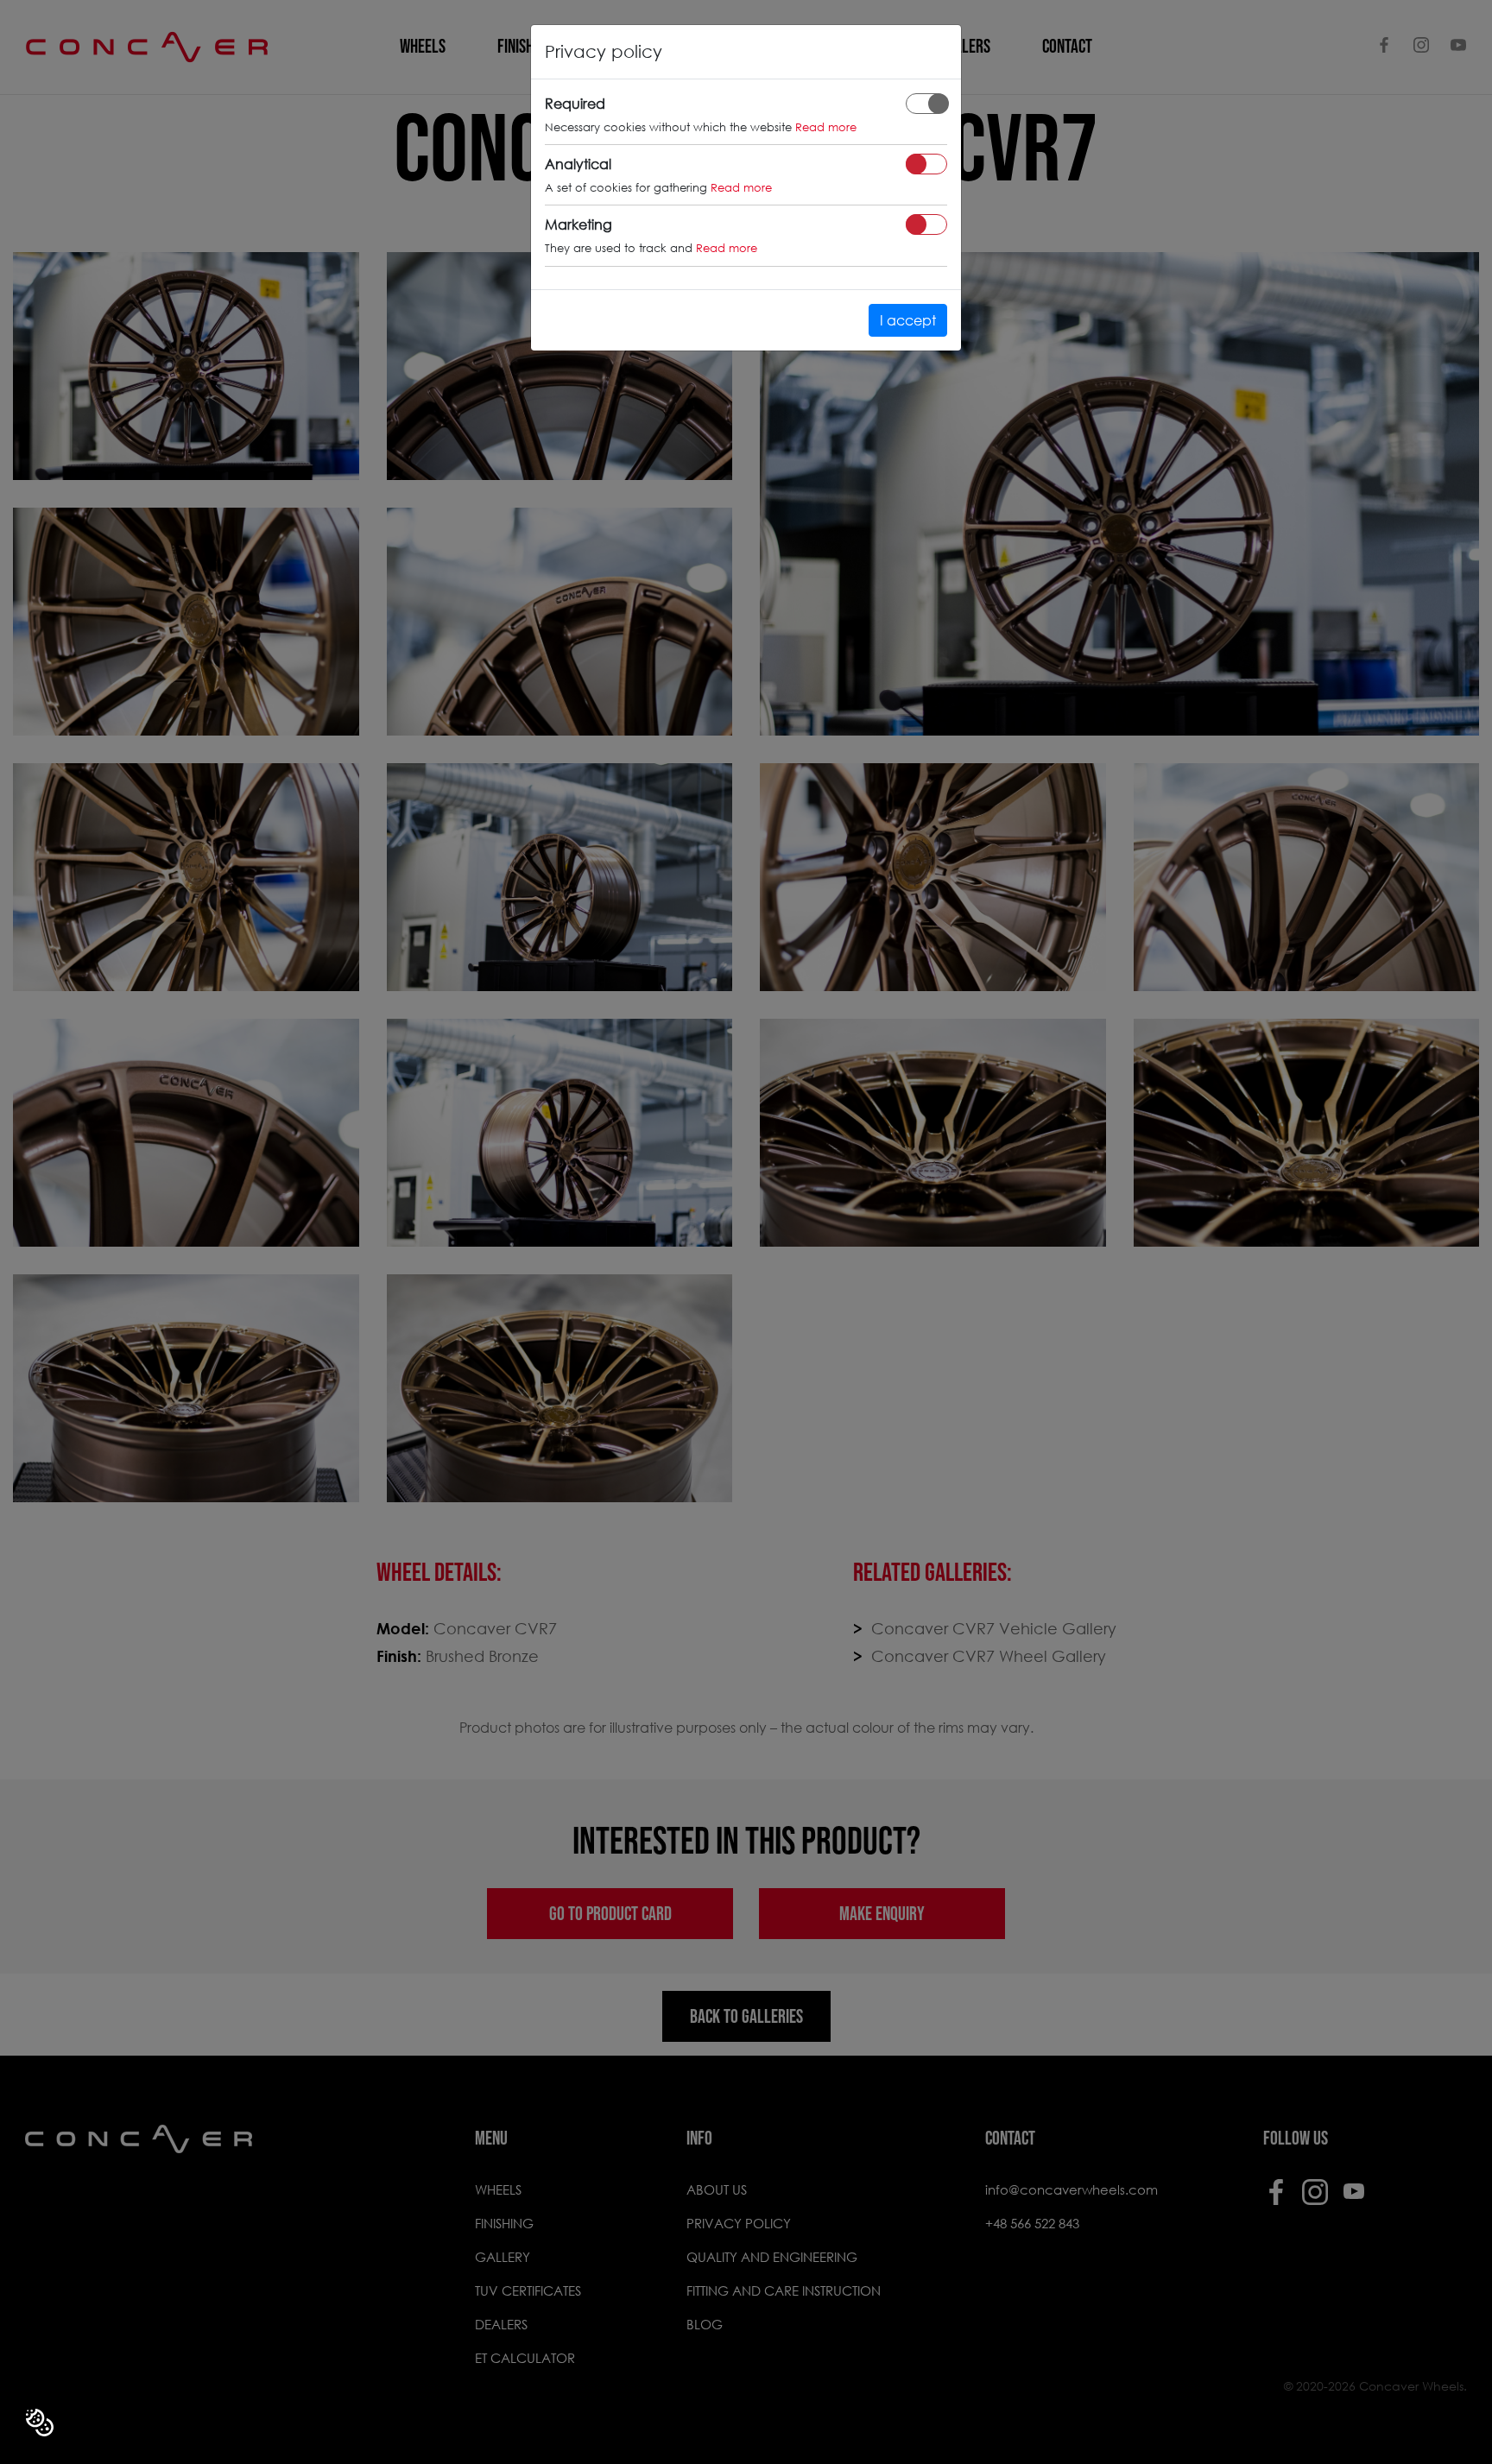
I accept (908, 320)
